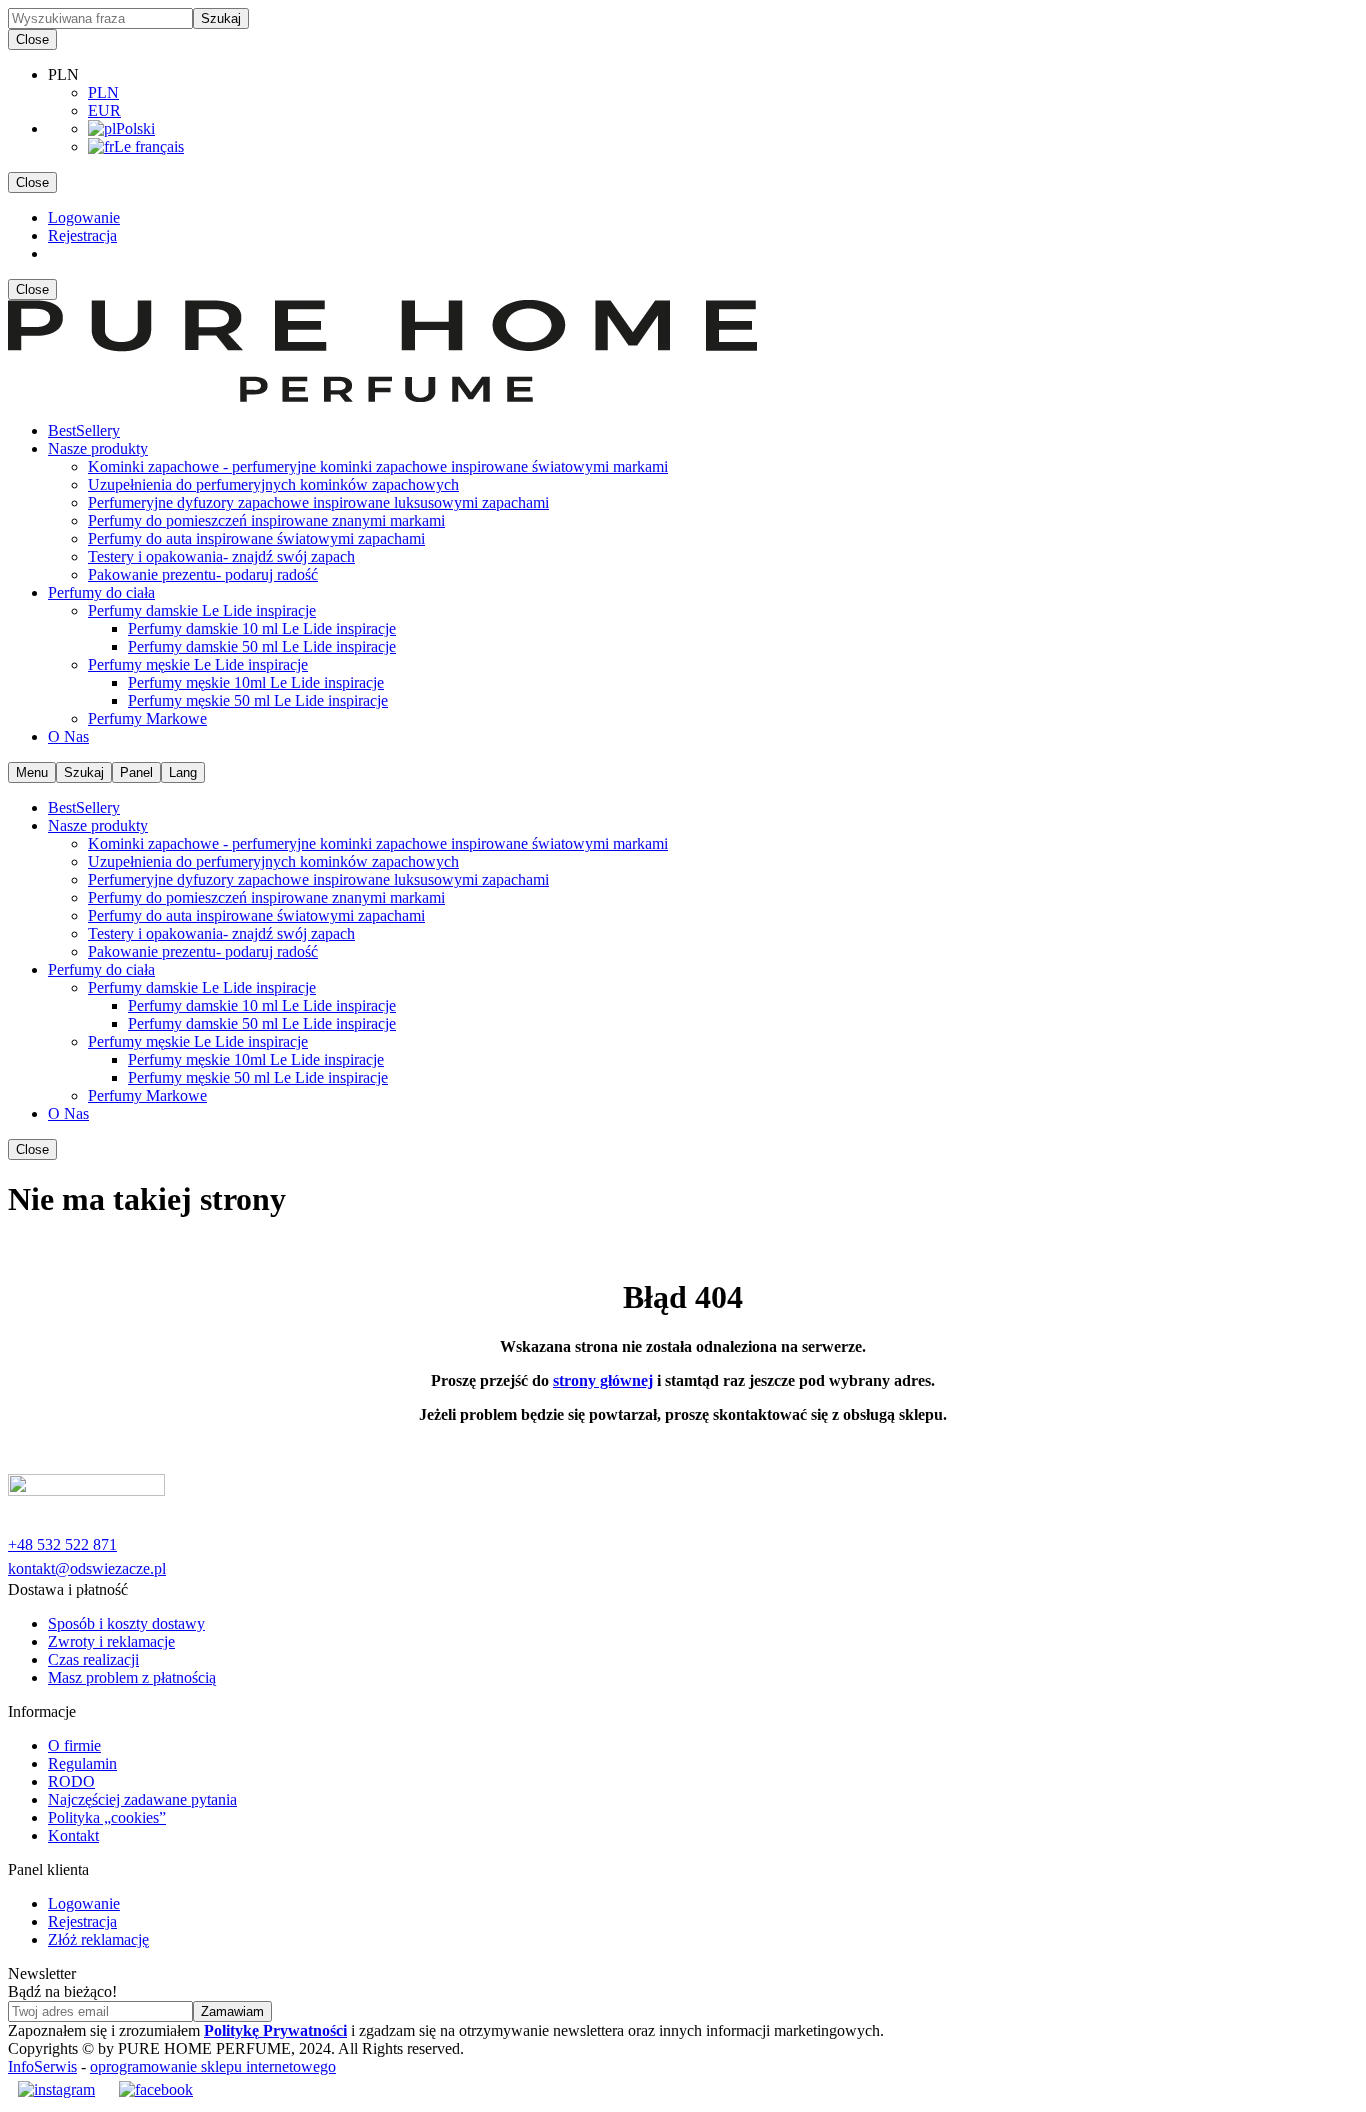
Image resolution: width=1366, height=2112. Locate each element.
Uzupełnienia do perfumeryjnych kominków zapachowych (273, 484)
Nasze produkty (98, 448)
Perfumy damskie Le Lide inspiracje (202, 610)
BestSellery (84, 430)
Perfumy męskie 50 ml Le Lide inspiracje (258, 700)
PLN (103, 92)
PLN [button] (63, 74)
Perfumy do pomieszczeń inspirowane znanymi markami (266, 520)
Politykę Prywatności (275, 2030)
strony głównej (603, 1380)
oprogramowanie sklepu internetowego (213, 2066)
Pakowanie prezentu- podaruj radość (203, 574)
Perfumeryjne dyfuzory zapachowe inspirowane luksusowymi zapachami (318, 502)
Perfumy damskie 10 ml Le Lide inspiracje (262, 628)
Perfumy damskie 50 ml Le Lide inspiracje (262, 646)
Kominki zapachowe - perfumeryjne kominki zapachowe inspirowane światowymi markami (378, 466)
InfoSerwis (42, 2066)
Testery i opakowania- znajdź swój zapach (221, 556)
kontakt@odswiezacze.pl (87, 1568)
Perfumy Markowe (147, 718)
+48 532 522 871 (62, 1544)
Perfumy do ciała (101, 592)
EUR (104, 110)
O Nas (68, 736)
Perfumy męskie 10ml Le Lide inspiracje (256, 682)
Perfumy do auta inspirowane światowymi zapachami (256, 538)
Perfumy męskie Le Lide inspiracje (198, 664)
